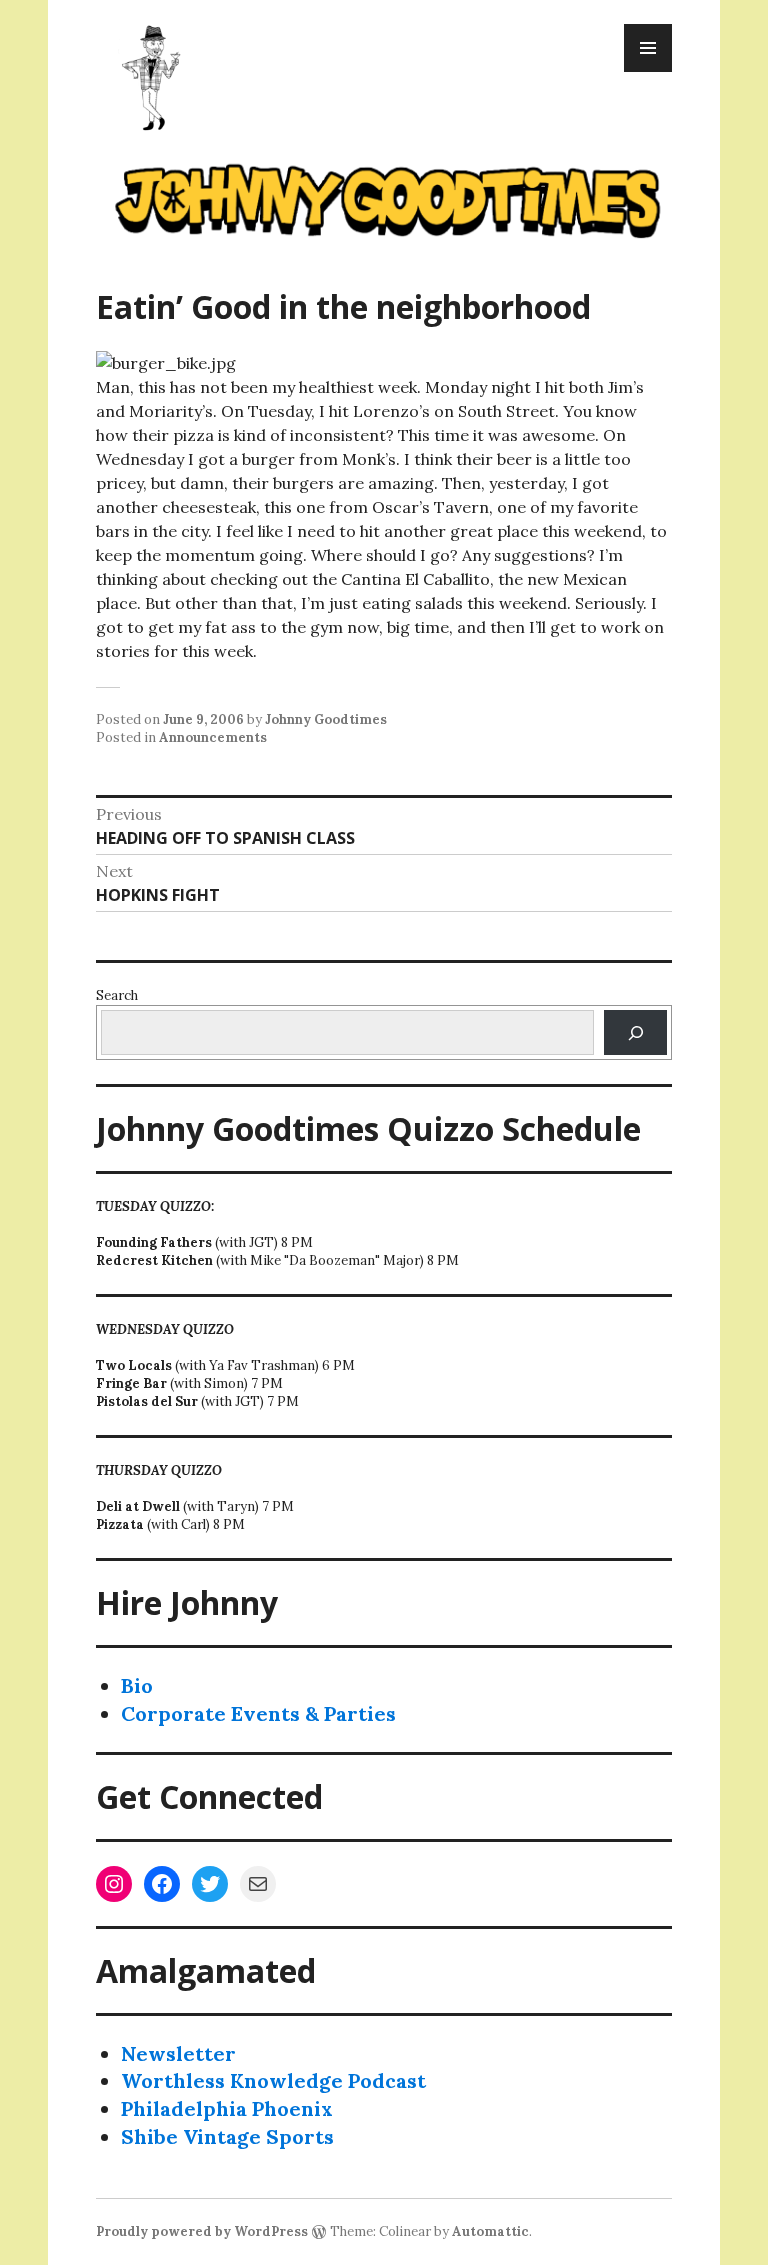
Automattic (490, 2231)
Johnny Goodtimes (326, 719)
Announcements (213, 737)
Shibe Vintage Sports (227, 2136)
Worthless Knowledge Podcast (273, 2080)
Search (117, 995)
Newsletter (178, 2053)
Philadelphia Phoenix (227, 2108)
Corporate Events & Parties (258, 1713)
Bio (137, 1685)
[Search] (635, 1032)
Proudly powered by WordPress (202, 2231)
